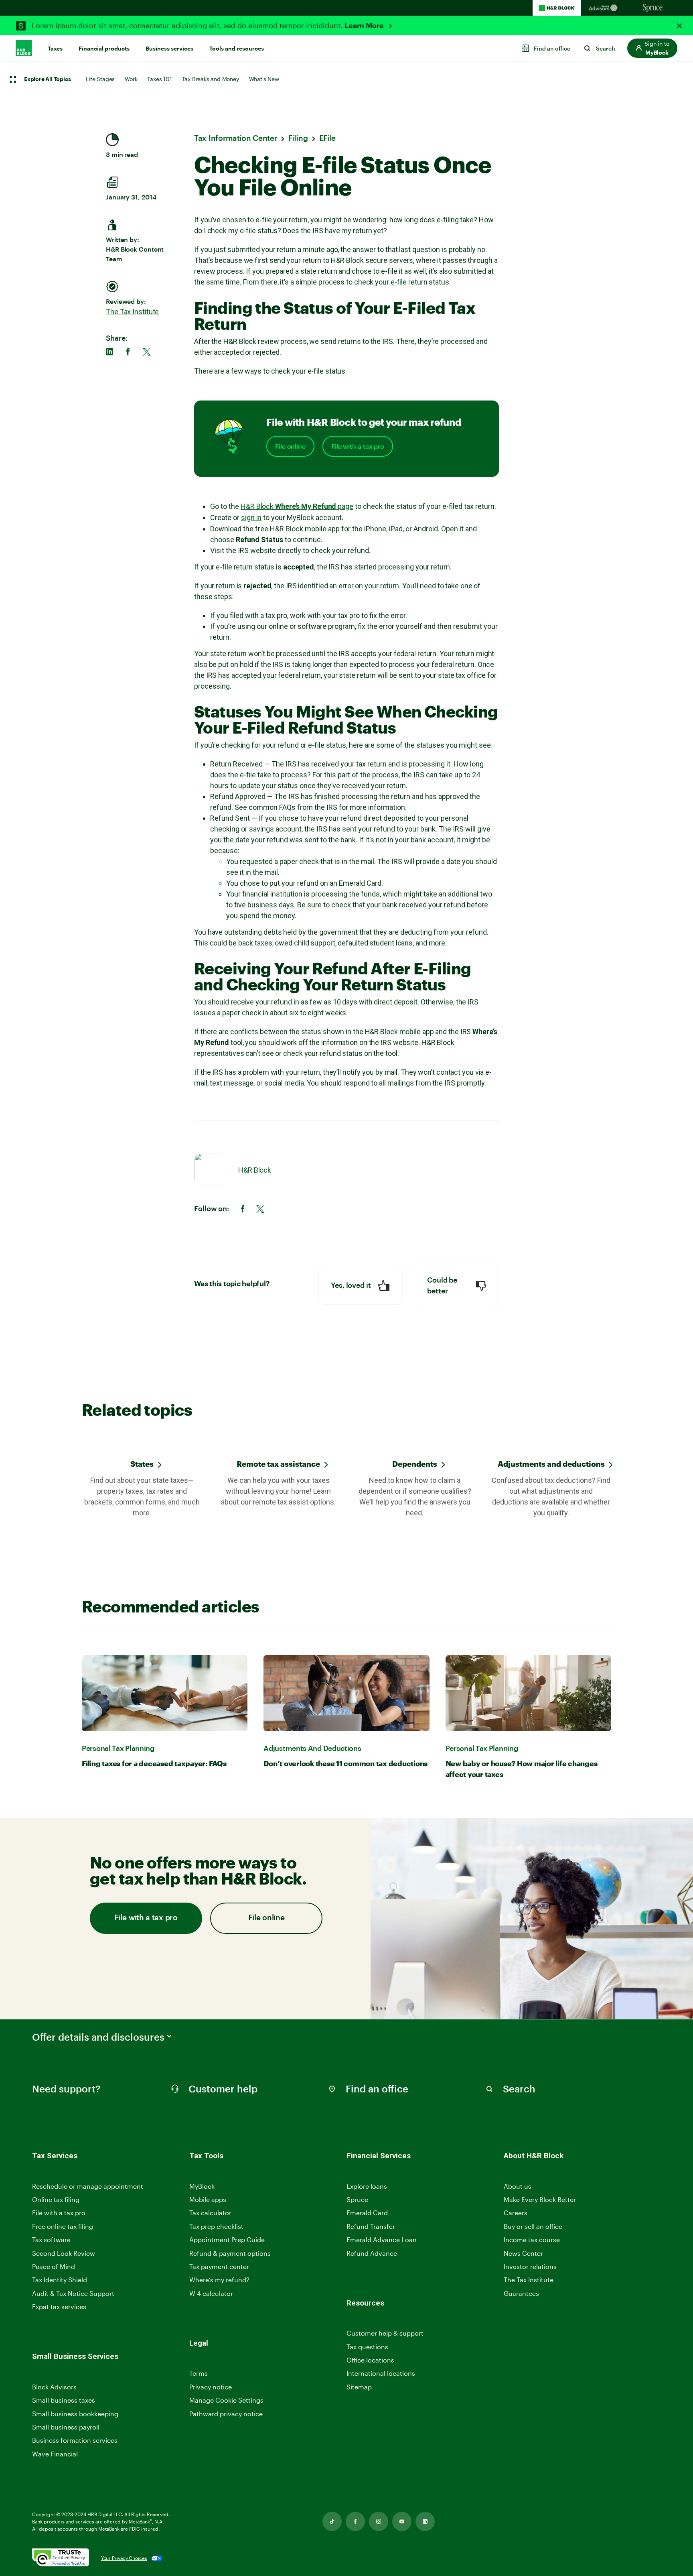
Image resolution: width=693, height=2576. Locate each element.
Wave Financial (55, 2454)
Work (131, 79)
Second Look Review (64, 2253)
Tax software (51, 2240)
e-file (399, 282)
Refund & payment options (230, 2253)
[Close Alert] (679, 26)
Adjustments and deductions (551, 1464)
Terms (199, 2373)
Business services (169, 49)
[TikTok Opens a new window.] (332, 2521)
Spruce (357, 2199)
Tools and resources (237, 49)
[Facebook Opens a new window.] (355, 2521)
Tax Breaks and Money (211, 79)
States (142, 1464)
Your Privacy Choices (124, 2558)
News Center (523, 2253)
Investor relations (530, 2267)
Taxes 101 (159, 79)
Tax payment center (219, 2266)
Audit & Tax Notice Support (73, 2293)
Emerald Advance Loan (382, 2240)
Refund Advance (372, 2253)
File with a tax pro (358, 446)
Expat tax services (59, 2307)
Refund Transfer (371, 2226)
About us (518, 2186)
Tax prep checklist (216, 2226)
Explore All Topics (47, 79)
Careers (516, 2213)
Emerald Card (367, 2213)
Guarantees (521, 2293)
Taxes (55, 49)
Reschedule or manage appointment (88, 2186)
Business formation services (75, 2440)
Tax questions (367, 2347)
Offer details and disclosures (98, 2037)
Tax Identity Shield (60, 2280)
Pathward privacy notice (226, 2414)
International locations (381, 2374)
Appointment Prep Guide (227, 2240)
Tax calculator (210, 2213)
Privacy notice (211, 2387)
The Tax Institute (132, 312)
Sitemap (359, 2387)
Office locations (370, 2360)
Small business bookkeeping (75, 2414)
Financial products (104, 49)
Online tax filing (56, 2199)
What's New (264, 79)
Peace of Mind (54, 2266)
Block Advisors (54, 2387)
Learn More (365, 26)
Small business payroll (66, 2427)
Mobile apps (208, 2199)
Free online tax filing (63, 2226)
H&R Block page (297, 506)
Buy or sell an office (533, 2226)
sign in (251, 517)
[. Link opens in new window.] (61, 2558)
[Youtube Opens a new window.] (402, 2521)
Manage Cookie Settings (226, 2400)
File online (290, 446)
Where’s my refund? (219, 2280)
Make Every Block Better (540, 2199)
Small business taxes (64, 2400)
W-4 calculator (211, 2293)
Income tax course (532, 2240)
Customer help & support (385, 2333)
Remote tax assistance (278, 1464)
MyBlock (202, 2186)
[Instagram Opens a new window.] (379, 2521)
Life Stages (100, 79)
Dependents (415, 1464)
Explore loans (367, 2186)
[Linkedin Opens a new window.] (425, 2521)
